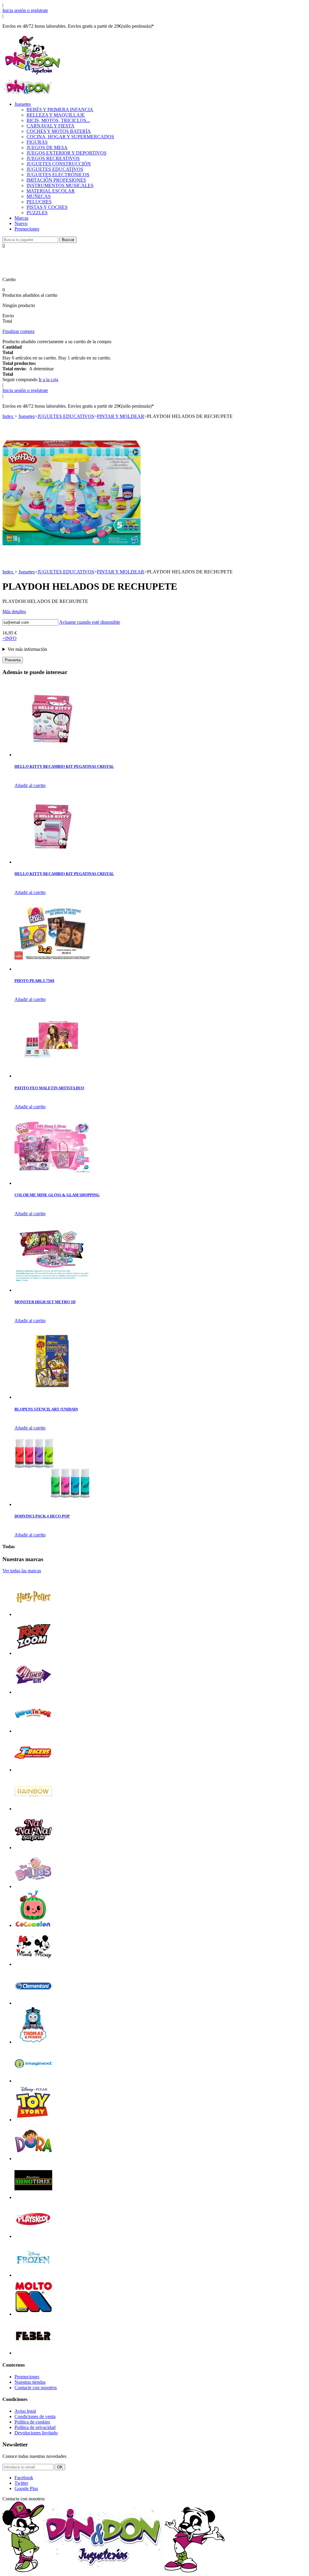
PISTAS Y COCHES (47, 207)
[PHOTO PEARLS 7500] (52, 969)
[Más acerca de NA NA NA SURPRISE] (33, 1848)
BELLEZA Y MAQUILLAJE (56, 115)
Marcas (21, 218)
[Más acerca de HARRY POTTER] (33, 1614)
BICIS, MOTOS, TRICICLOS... (58, 120)
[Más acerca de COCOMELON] (33, 1925)
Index (8, 416)
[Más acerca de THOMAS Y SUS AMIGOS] (33, 2042)
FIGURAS (37, 142)
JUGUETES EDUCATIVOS (55, 169)
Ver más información (27, 649)
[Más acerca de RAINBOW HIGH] (33, 1809)
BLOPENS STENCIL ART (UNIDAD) (46, 1409)
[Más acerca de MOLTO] (33, 2314)
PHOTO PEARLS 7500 (34, 981)
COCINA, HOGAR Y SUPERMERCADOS (70, 137)
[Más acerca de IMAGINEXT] (33, 2081)
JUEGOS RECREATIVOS (53, 158)
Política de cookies (32, 2422)
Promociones (27, 229)
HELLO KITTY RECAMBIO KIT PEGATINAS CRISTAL (64, 766)
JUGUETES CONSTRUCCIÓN (59, 164)
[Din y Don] (33, 75)
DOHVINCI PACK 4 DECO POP (42, 1516)
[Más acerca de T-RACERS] (33, 1770)
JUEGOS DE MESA (47, 147)
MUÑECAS (39, 196)
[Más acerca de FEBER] (33, 2353)
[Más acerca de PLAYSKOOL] (33, 2236)
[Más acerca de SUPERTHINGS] (33, 1731)
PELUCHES (39, 202)
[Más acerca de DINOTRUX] (33, 2197)
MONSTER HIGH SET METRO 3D (45, 1302)
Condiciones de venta (35, 2416)
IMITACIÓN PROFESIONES (56, 180)
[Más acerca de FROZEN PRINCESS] (33, 2275)
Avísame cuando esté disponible (90, 622)
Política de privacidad (35, 2427)
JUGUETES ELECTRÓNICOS (58, 175)
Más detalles (14, 612)
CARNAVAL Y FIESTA (51, 126)
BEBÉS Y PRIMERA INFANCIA (60, 110)
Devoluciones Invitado (36, 2433)
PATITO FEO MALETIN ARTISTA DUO (49, 1088)
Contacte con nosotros (36, 2388)
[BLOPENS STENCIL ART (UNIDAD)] (52, 1397)
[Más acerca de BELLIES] (33, 1886)
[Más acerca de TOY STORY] (33, 2120)
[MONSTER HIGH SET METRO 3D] (52, 1290)
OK (60, 2467)
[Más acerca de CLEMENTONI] (33, 2003)
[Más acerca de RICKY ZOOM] (33, 1653)
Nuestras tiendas (30, 2382)
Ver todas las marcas (22, 1571)
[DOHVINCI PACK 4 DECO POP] (52, 1504)
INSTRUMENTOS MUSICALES (60, 185)
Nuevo (21, 223)
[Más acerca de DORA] (33, 2159)
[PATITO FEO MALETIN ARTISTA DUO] (52, 1076)
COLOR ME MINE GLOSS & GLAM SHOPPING (57, 1195)
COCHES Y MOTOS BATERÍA (59, 131)
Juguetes (23, 104)
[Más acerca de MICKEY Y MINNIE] (33, 1964)
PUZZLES (37, 213)
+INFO (10, 638)
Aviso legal (25, 2411)
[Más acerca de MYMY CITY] (33, 1692)
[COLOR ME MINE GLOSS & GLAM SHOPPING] (52, 1183)
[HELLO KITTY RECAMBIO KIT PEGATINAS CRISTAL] (52, 755)
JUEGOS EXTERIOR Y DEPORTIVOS (67, 153)
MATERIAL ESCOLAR (51, 191)
